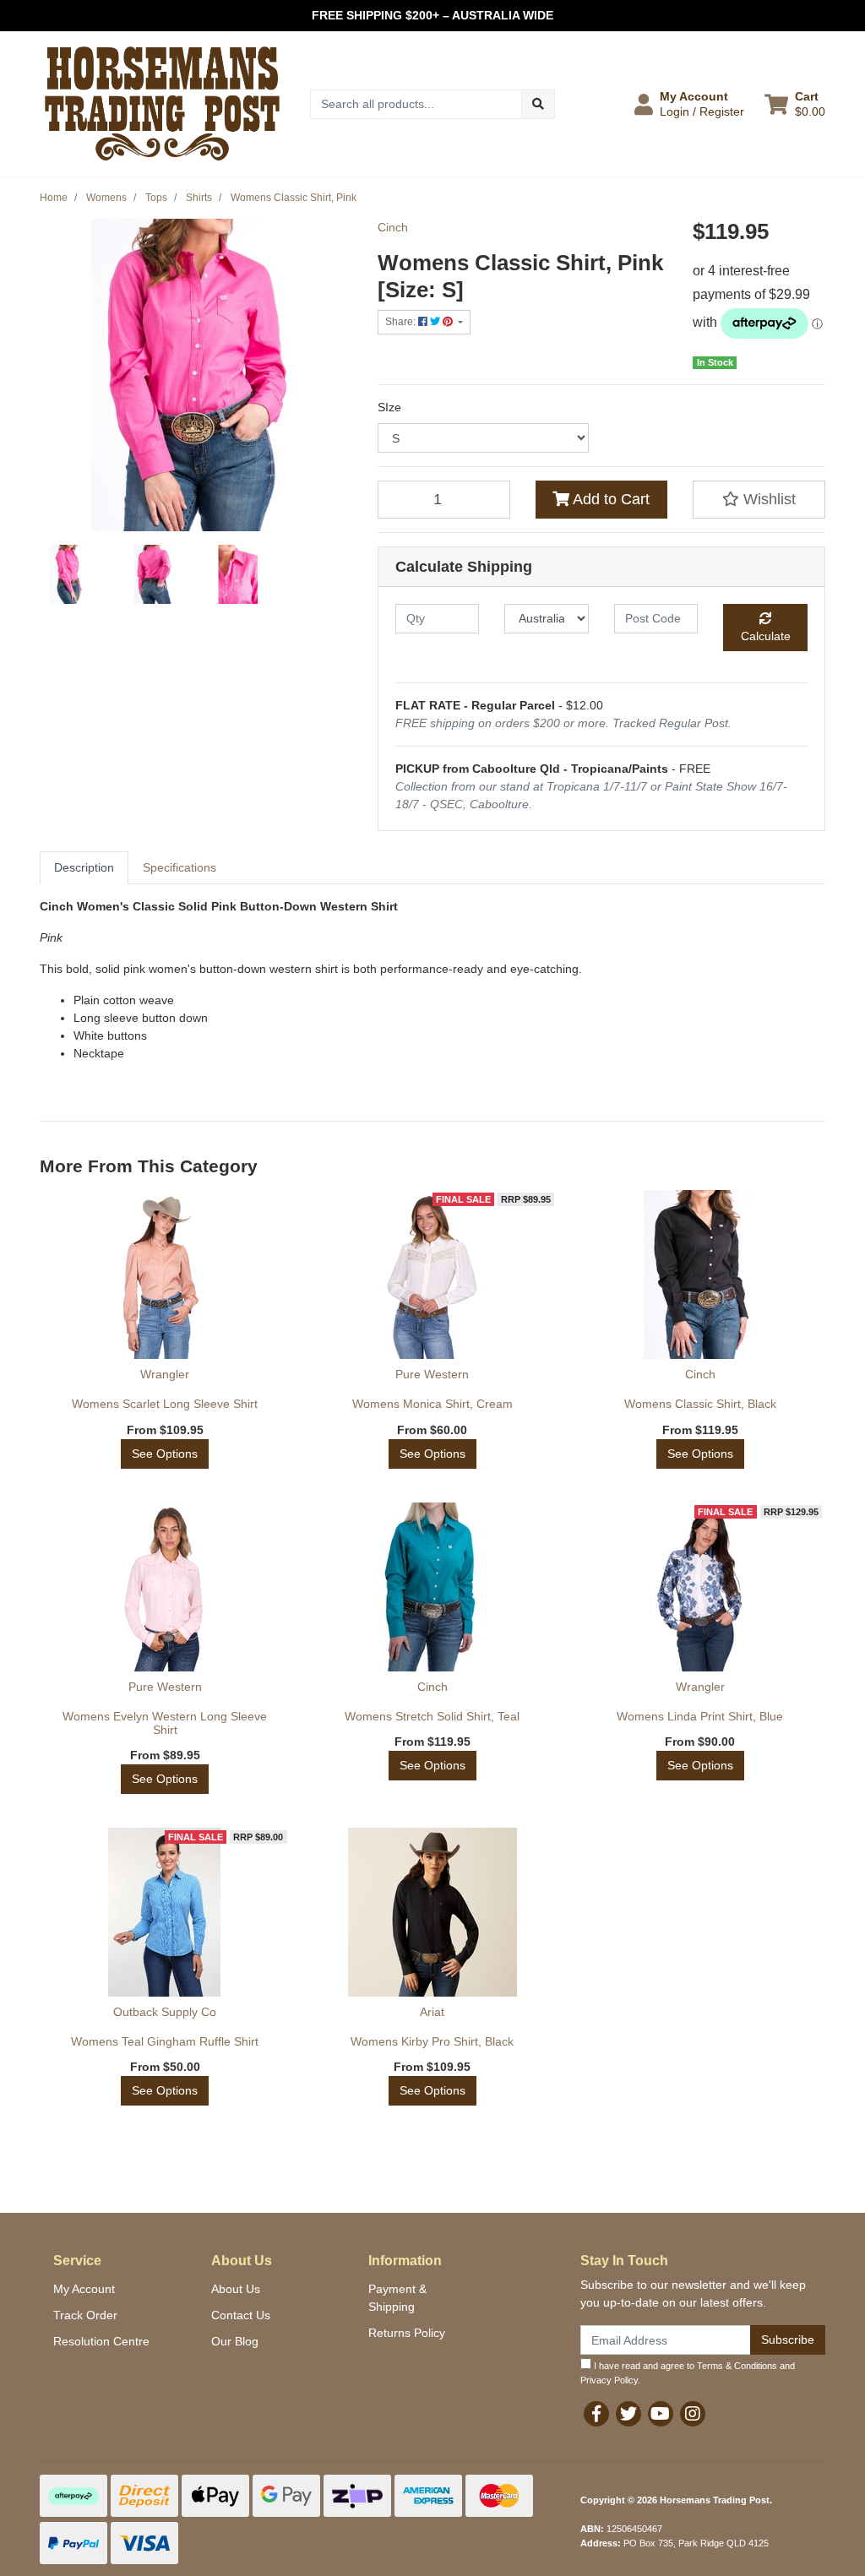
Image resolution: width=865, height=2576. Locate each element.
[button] (689, 104)
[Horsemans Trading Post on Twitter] (628, 2414)
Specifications (180, 867)
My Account (84, 2289)
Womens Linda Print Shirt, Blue (700, 1716)
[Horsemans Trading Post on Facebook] (596, 2414)
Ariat (432, 2012)
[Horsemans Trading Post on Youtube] (661, 2414)
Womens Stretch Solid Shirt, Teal (432, 1716)
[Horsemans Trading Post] (162, 103)
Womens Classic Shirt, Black (700, 1404)
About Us (236, 2289)
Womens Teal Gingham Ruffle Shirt (165, 2041)
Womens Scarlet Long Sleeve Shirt (165, 1404)
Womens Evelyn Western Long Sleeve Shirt (165, 1723)
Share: (402, 322)
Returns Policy (407, 2333)
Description (84, 867)
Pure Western (432, 1374)
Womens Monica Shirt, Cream (432, 1404)
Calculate (766, 636)
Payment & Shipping (397, 2298)
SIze (389, 407)
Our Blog (235, 2341)
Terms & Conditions (737, 2366)
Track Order (85, 2315)
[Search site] (538, 104)
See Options (165, 1454)
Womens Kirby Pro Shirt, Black (432, 2041)
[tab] (84, 868)
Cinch (393, 227)
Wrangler (165, 1374)
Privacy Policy (609, 2380)
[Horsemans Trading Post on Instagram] (693, 2414)
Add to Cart (609, 499)
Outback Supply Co (165, 2012)
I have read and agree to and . (688, 2373)
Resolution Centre (101, 2341)
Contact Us (241, 2315)
